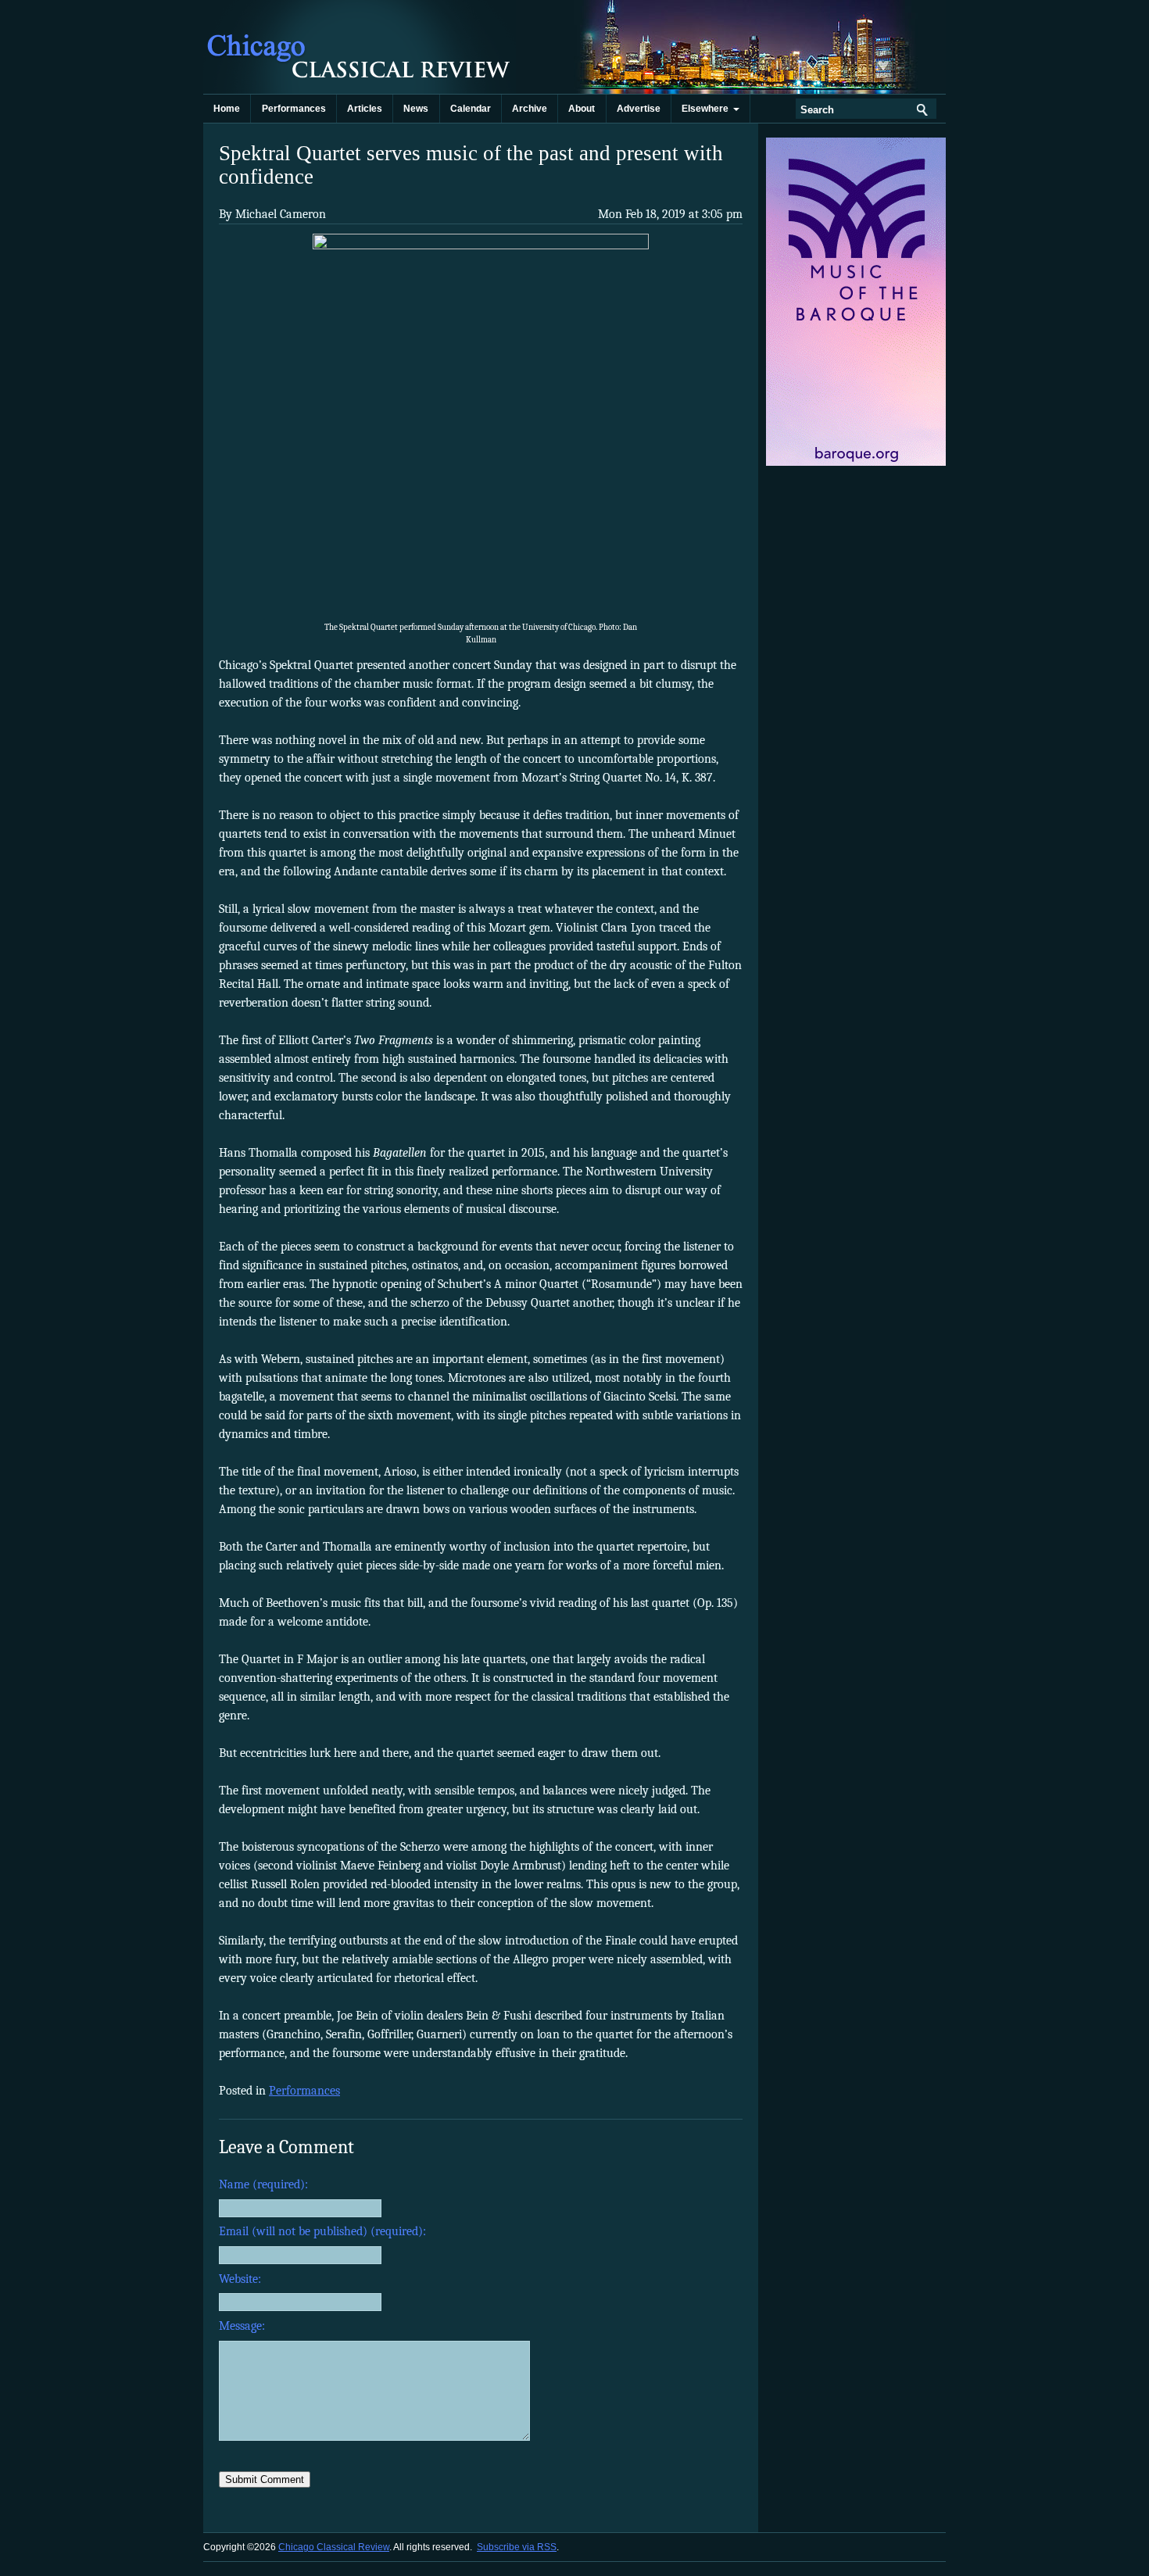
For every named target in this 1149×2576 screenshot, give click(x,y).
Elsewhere (707, 109)
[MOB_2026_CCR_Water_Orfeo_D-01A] (857, 463)
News (416, 109)
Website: (240, 2279)
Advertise (639, 109)
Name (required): (263, 2184)
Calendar (471, 109)
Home (227, 109)
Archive (530, 109)
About (582, 109)
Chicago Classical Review (360, 47)
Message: (242, 2326)
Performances (294, 109)
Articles (365, 109)
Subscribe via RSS (517, 2547)
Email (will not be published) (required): (322, 2231)
